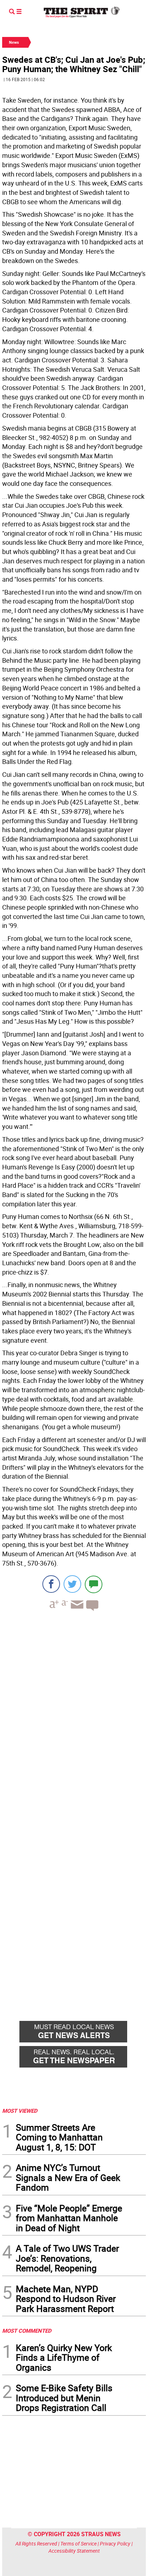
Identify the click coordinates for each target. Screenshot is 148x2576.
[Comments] (94, 1584)
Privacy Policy (115, 2544)
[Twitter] (72, 1584)
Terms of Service (78, 2544)
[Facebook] (51, 1584)
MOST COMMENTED (27, 2331)
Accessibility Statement (74, 2551)
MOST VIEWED (20, 2111)
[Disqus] (74, 1715)
